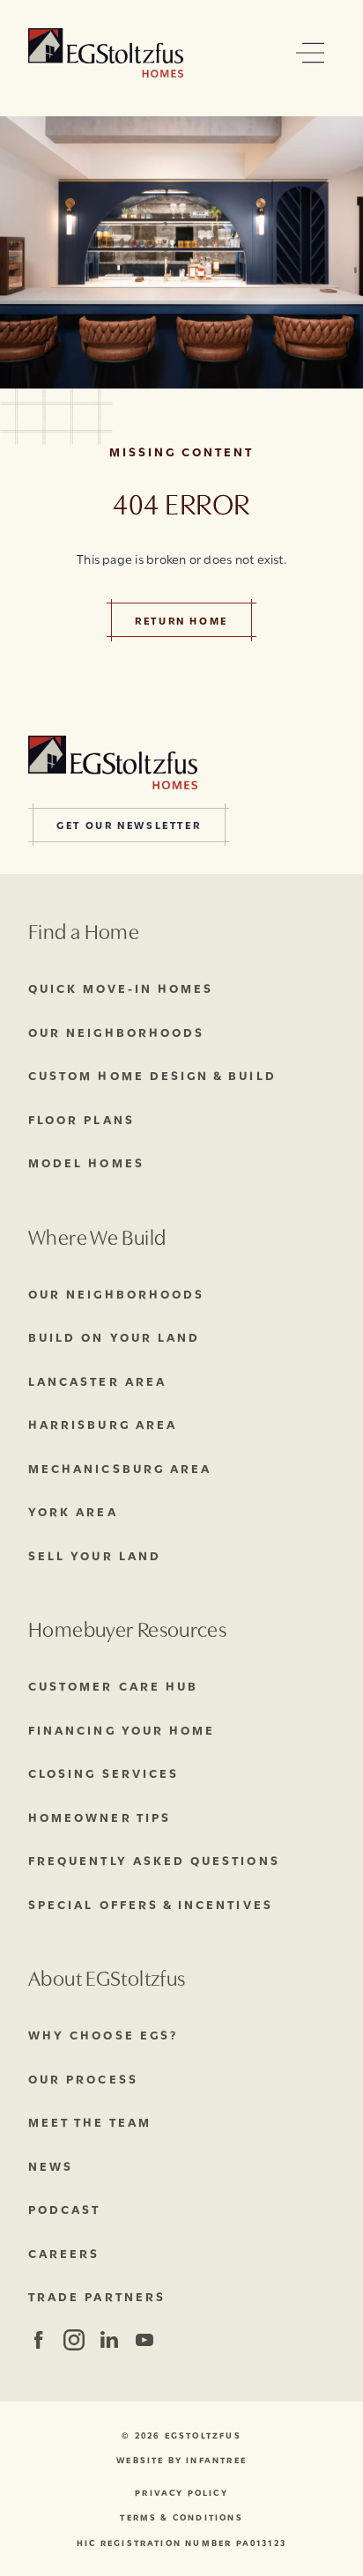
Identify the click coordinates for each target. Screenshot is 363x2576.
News (51, 2165)
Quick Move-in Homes (121, 988)
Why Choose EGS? (103, 2034)
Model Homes (86, 1162)
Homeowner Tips (100, 1817)
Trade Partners (97, 2296)
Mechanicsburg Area (120, 1468)
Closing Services (104, 1773)
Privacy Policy (181, 2493)
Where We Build (97, 1236)
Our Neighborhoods (116, 1032)
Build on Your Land (114, 1336)
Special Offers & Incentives (151, 1904)
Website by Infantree (181, 2460)
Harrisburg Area (103, 1424)
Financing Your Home (122, 1729)
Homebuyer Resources (127, 1628)
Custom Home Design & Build (152, 1075)
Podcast (64, 2209)
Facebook (38, 2340)
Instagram (73, 2340)
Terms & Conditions (181, 2517)
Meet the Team (90, 2121)
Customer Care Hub (113, 1685)
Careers (64, 2253)
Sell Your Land (95, 1555)
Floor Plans (81, 1119)
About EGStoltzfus (107, 1976)
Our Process (83, 2078)
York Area (73, 1511)
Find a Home (84, 930)
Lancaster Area (97, 1381)
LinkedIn (109, 2340)
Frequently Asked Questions (154, 1860)
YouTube (144, 2340)
